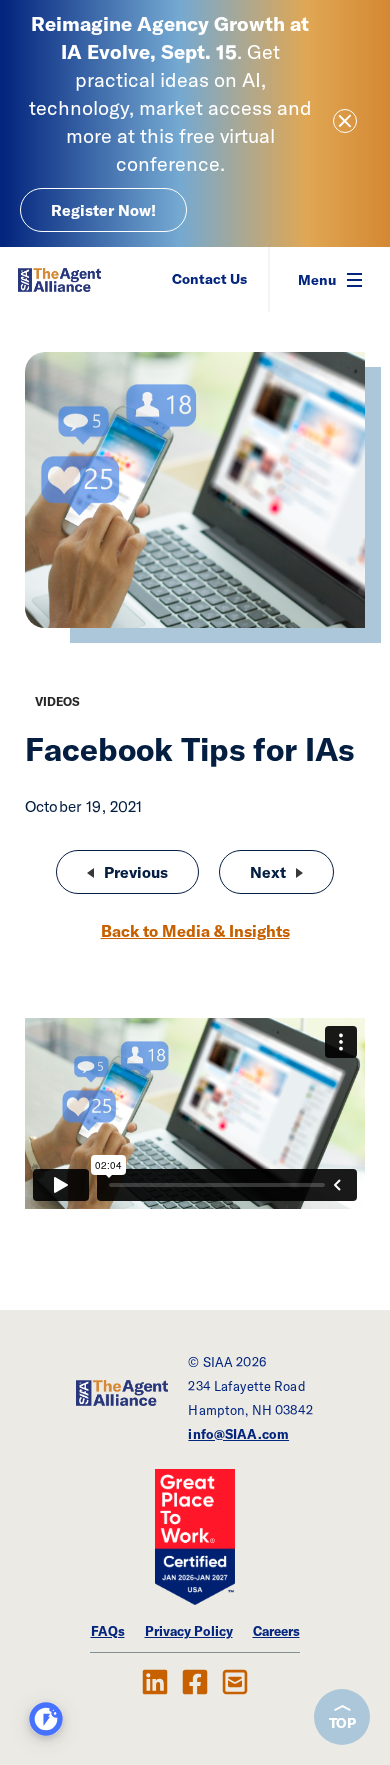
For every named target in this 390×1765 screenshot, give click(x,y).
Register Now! (103, 210)
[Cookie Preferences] (46, 1719)
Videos (57, 701)
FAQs (108, 1631)
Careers (276, 1631)
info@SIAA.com (238, 1434)
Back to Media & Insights (195, 931)
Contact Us (209, 279)
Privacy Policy (189, 1631)
